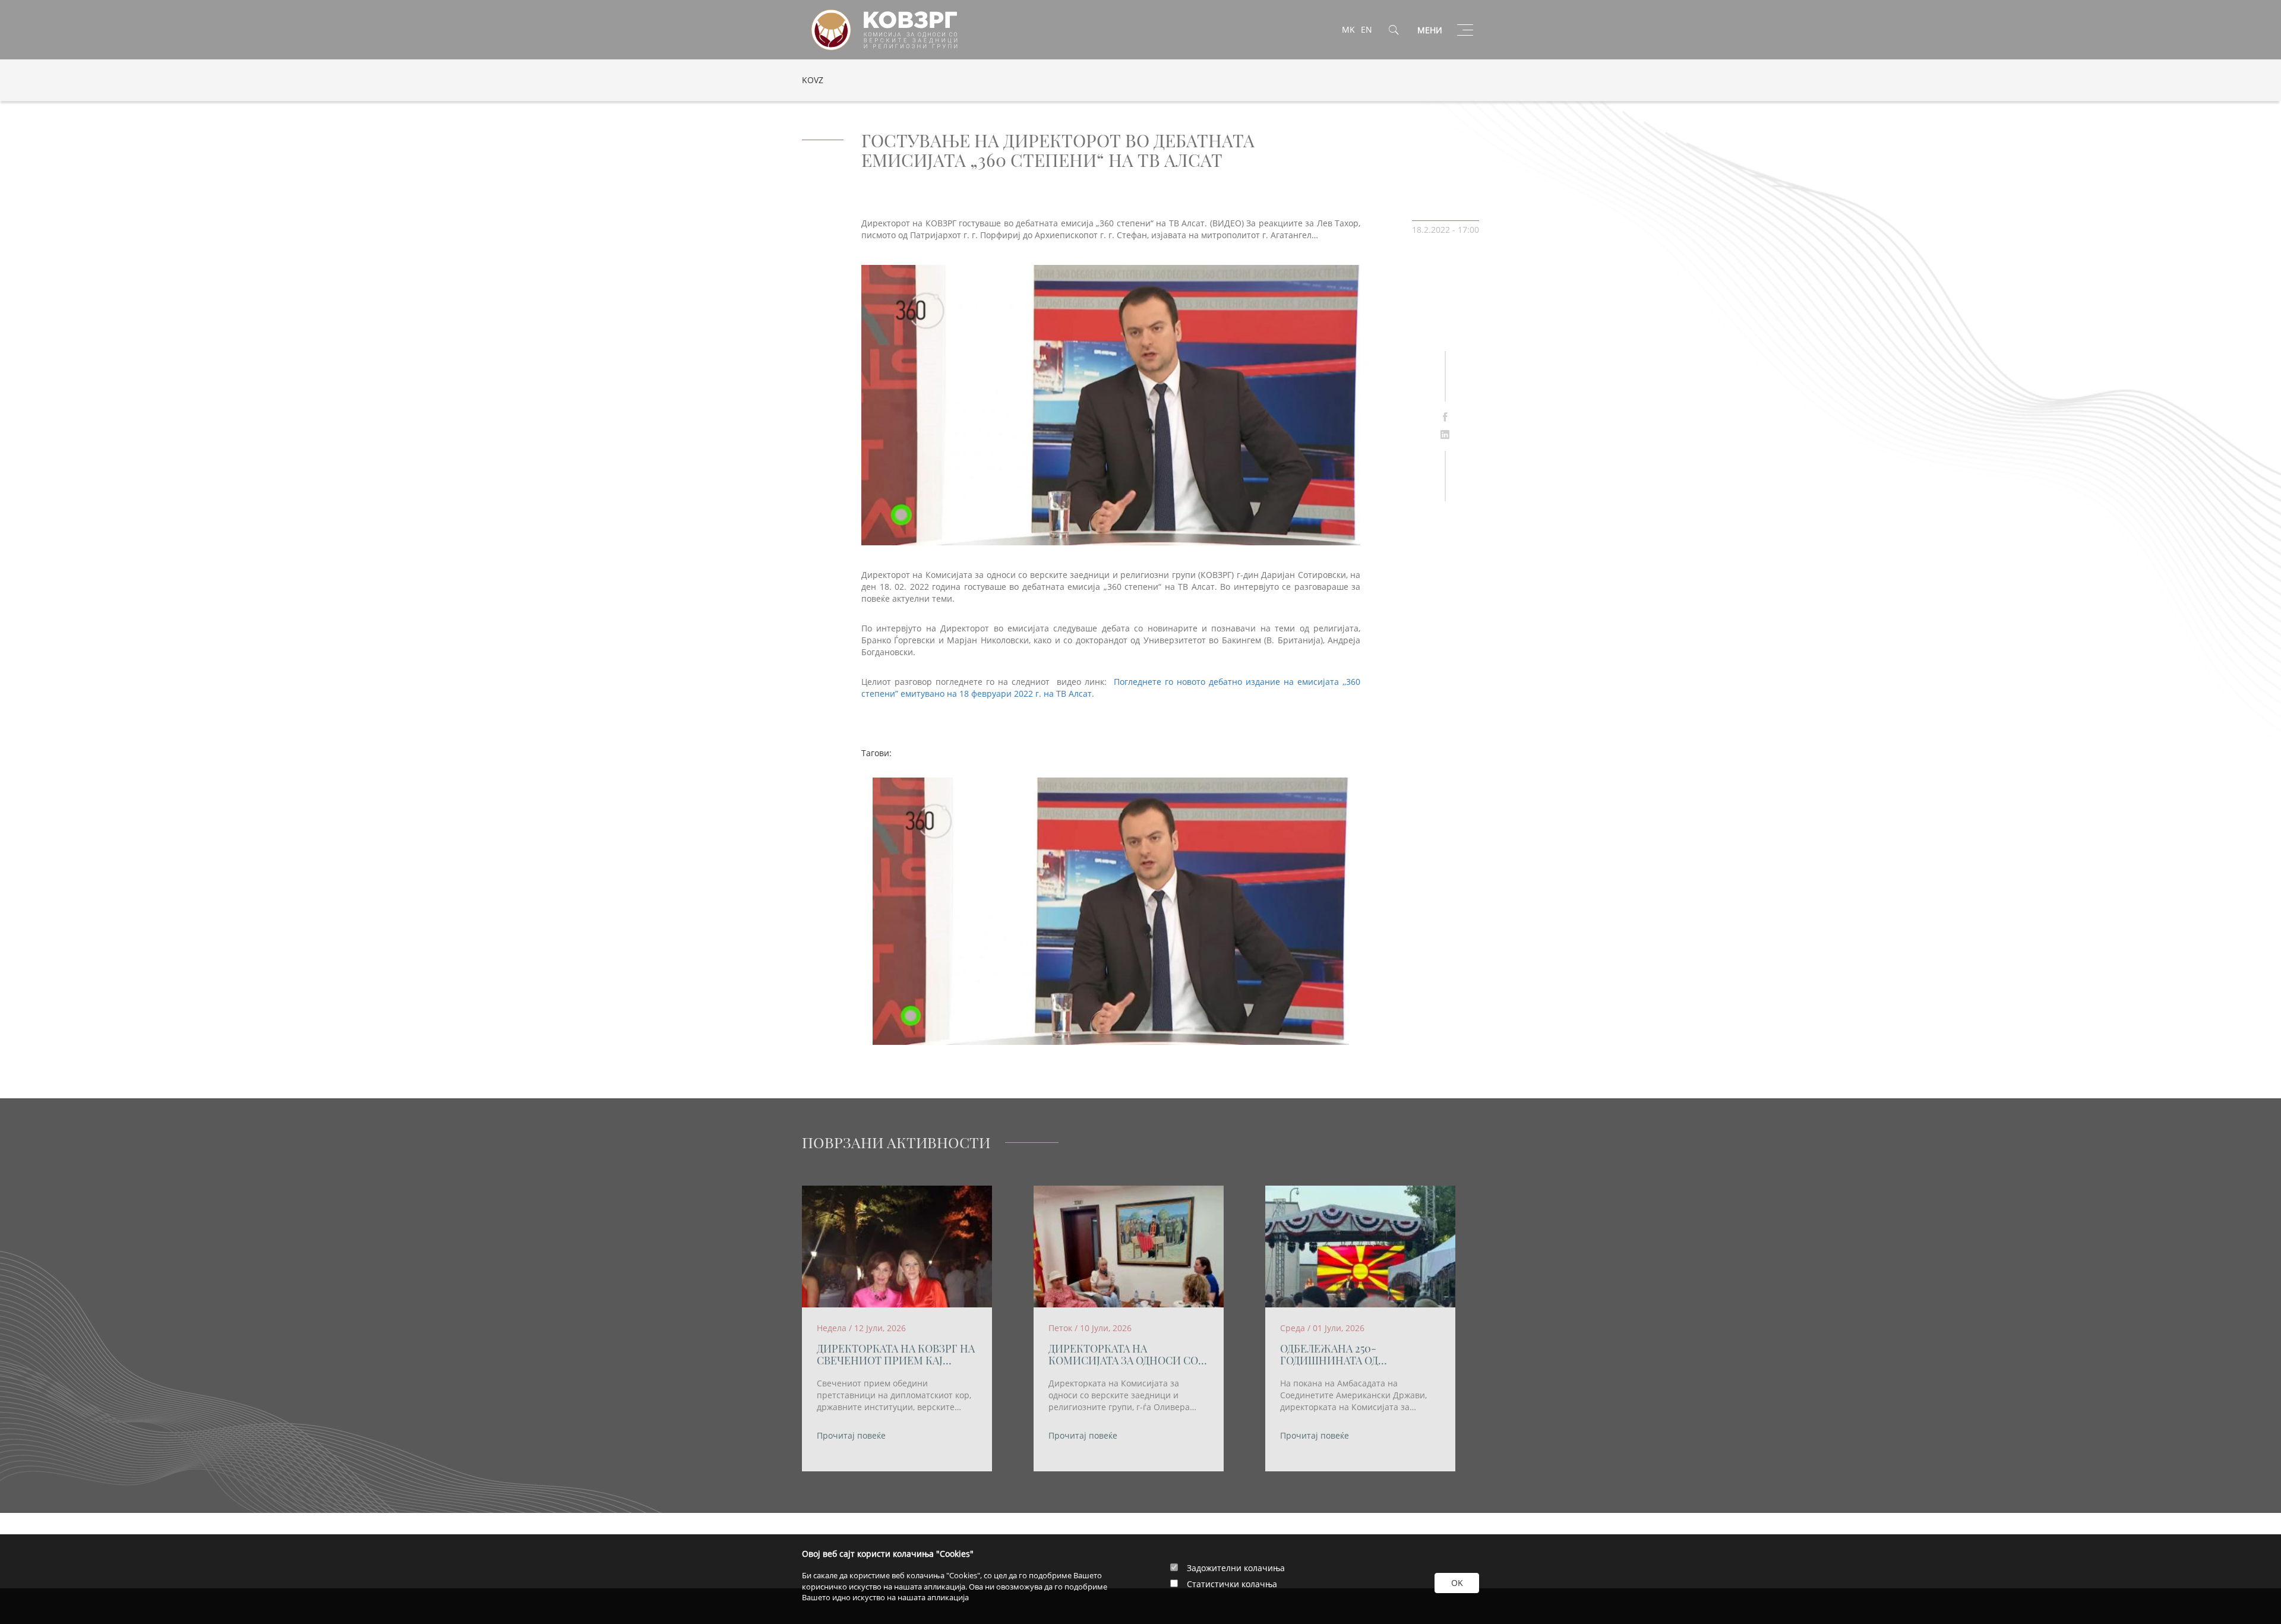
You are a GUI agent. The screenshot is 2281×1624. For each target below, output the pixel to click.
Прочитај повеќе (851, 1435)
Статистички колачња (1232, 1584)
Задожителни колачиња (1236, 1568)
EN (1367, 29)
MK (1348, 29)
